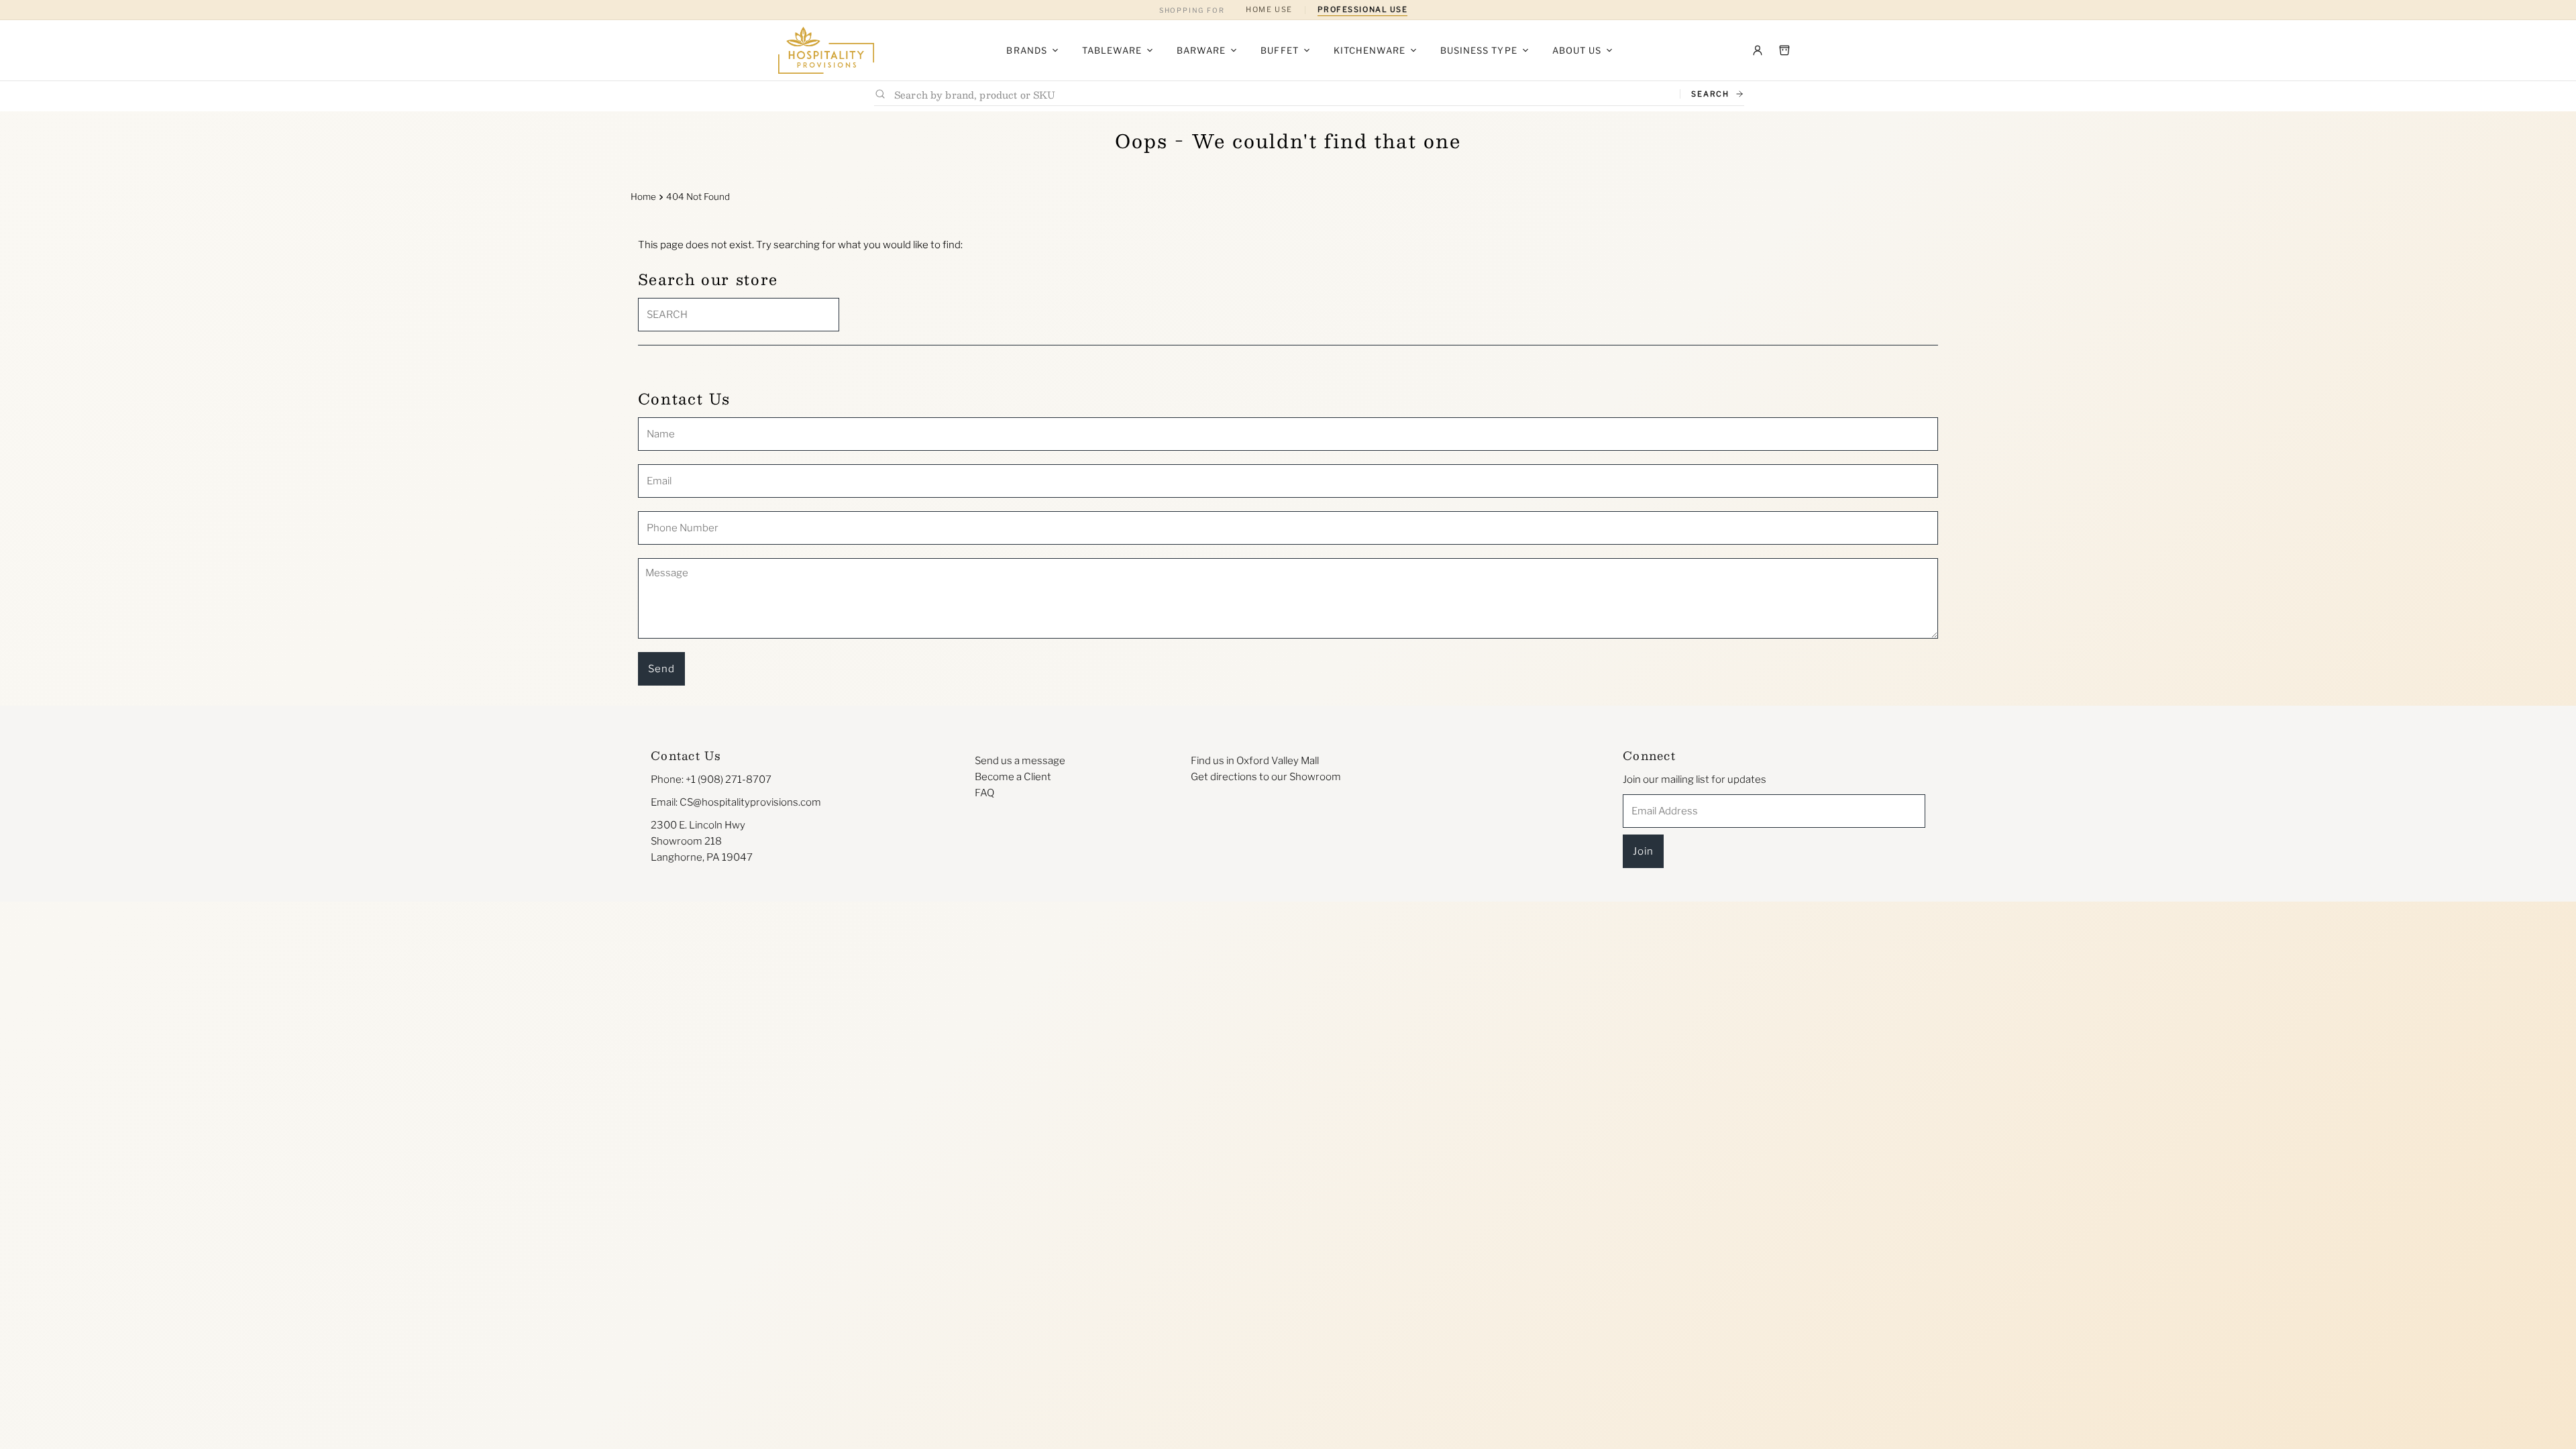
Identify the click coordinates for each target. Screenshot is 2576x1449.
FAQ (984, 793)
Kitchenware (1370, 50)
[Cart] (1784, 50)
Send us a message (1020, 761)
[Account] (1758, 50)
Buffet (1279, 50)
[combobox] (1282, 94)
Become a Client (1013, 777)
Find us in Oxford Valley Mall (1255, 761)
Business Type (1479, 50)
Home (643, 197)
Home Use (1269, 9)
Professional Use (1363, 9)
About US (1577, 50)
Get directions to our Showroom (1266, 777)
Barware (1201, 50)
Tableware (1112, 50)
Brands (1026, 50)
